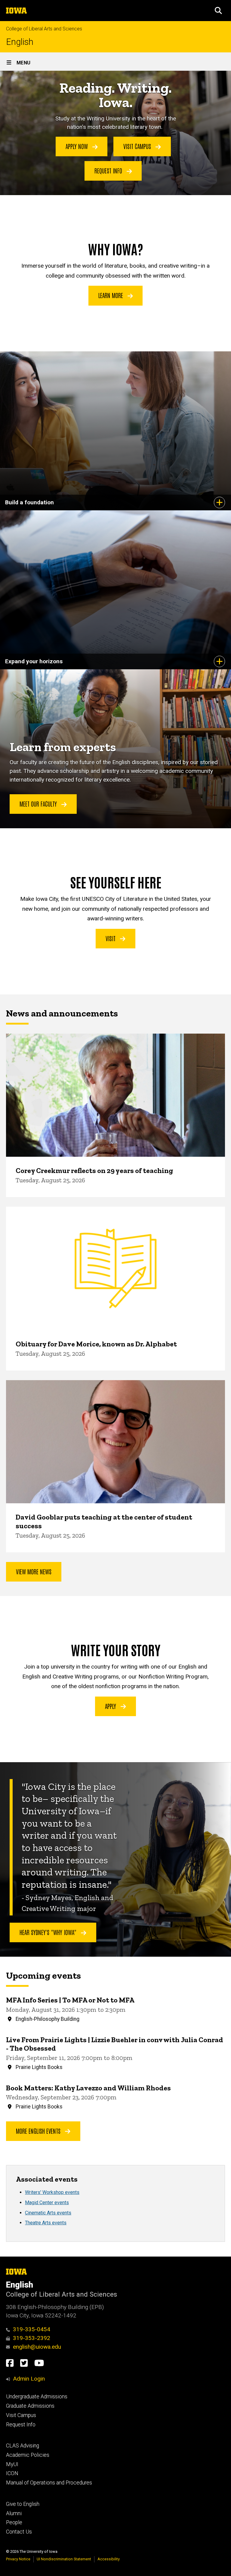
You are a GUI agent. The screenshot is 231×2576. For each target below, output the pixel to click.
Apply (111, 1706)
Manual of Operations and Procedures (49, 2483)
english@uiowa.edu (37, 2347)
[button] (218, 11)
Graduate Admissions (30, 2406)
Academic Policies (28, 2455)
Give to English (23, 2504)
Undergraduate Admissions (37, 2397)
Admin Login (29, 2379)
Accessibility (109, 2559)
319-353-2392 (32, 2338)
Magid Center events (47, 2203)
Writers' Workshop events (52, 2192)
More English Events (39, 2131)
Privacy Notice (18, 2559)
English (20, 42)
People (14, 2522)
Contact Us (19, 2532)
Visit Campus (138, 146)
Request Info (109, 170)
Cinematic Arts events (48, 2213)
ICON (12, 2473)
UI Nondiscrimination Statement (64, 2559)
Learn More (111, 295)
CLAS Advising (23, 2446)
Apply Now (77, 146)
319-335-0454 (32, 2329)
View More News (34, 1571)
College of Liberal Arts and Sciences (44, 29)
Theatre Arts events (46, 2223)
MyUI (12, 2464)
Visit (111, 938)
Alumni (14, 2513)
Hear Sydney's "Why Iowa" (49, 1932)
